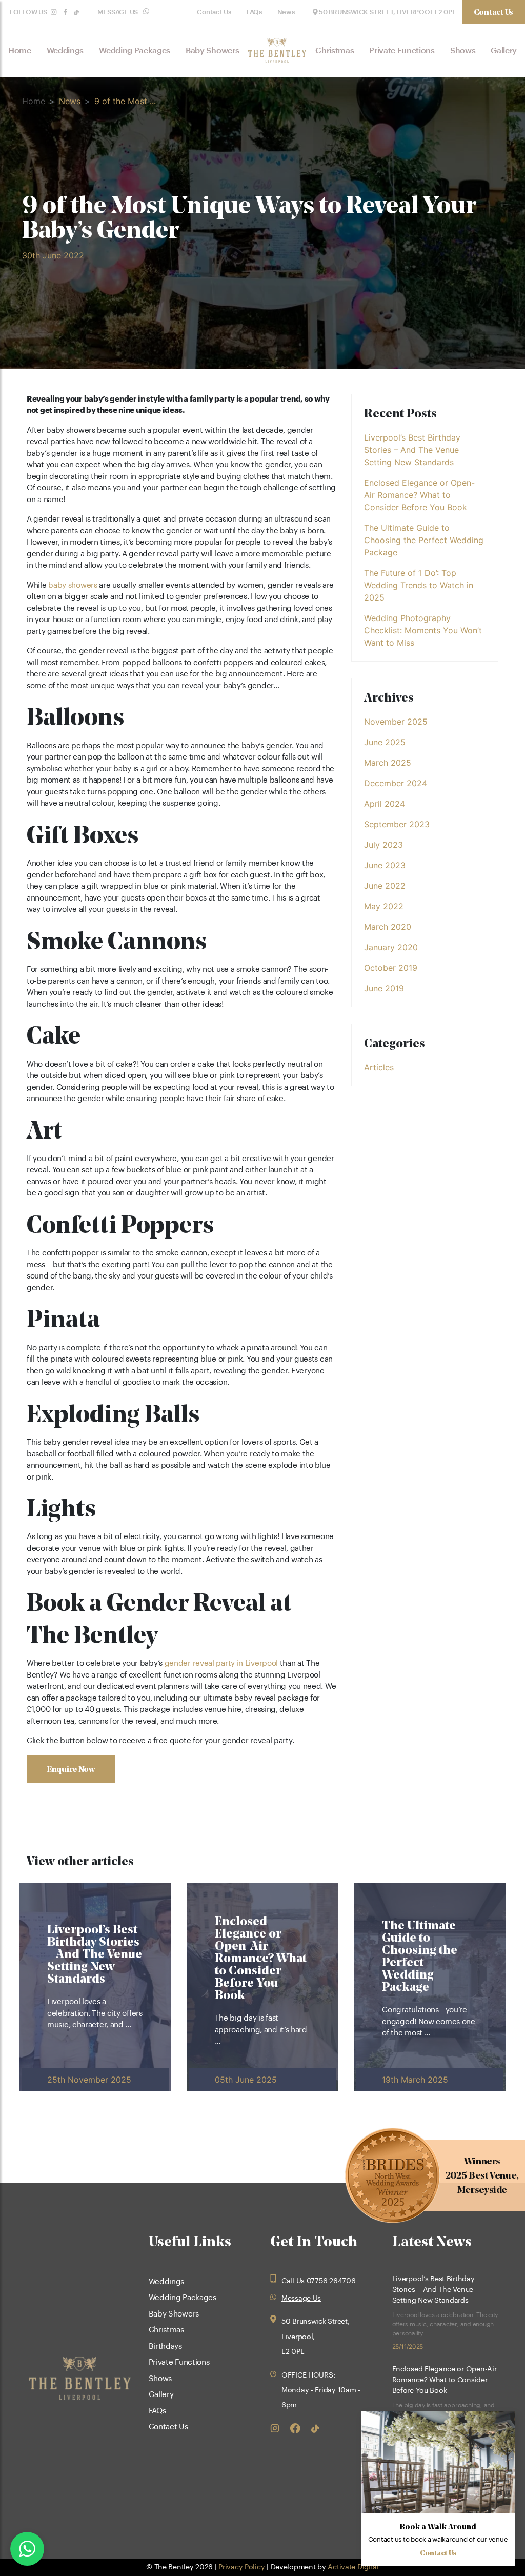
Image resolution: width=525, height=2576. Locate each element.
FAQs (254, 12)
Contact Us (214, 12)
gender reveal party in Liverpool (221, 1663)
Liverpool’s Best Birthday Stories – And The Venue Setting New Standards (412, 450)
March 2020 (388, 927)
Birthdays (165, 2347)
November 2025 (396, 722)
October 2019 (391, 968)
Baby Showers (212, 51)
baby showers (73, 585)
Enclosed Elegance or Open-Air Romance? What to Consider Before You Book (419, 495)
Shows (463, 51)
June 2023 (385, 865)
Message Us (118, 13)
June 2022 (385, 886)
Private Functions (402, 51)
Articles (379, 1067)
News (286, 12)
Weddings (65, 51)
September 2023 (397, 824)
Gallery (504, 51)
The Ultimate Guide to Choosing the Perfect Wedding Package (424, 540)
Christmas (335, 51)
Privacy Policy (241, 2567)
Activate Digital (353, 2567)
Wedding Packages (135, 51)
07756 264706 (331, 2281)
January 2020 (391, 947)
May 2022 (384, 906)
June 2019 (384, 988)
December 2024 (396, 783)
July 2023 (383, 845)
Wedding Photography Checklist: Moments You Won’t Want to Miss (423, 630)
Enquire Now (71, 1769)
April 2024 (385, 804)
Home (20, 51)
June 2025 (385, 742)
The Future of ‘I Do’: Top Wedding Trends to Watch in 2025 (419, 585)
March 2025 (388, 763)
